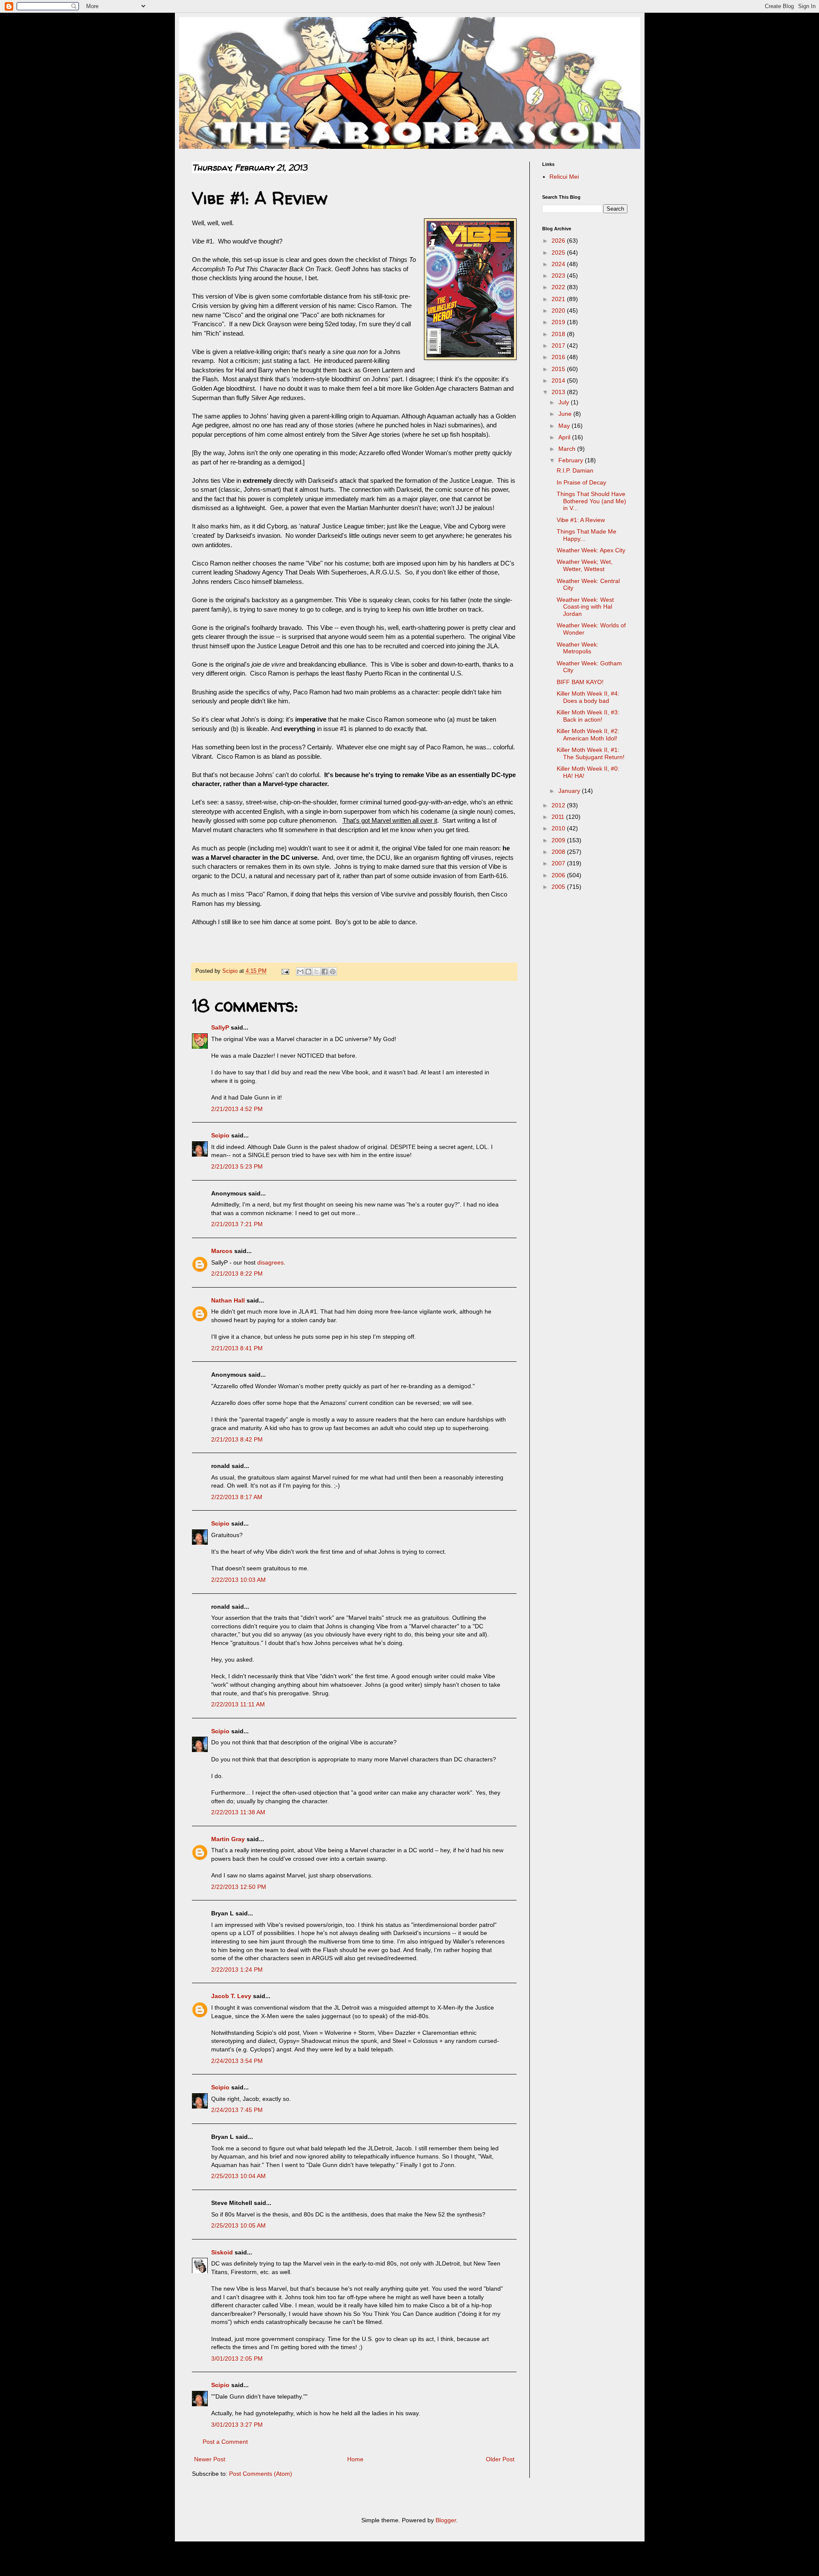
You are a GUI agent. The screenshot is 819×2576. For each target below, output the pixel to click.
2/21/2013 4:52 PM (237, 1109)
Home (355, 2459)
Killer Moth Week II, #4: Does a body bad (588, 697)
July (565, 402)
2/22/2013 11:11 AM (238, 1704)
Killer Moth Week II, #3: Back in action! (588, 716)
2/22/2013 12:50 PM (239, 1887)
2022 (559, 287)
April (565, 437)
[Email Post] (285, 971)
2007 (559, 863)
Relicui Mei (564, 177)
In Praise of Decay (581, 482)
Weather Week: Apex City (591, 550)
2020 (559, 310)
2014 (559, 380)
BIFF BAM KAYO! (580, 682)
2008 (559, 852)
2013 (559, 392)
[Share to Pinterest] (333, 972)
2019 (559, 322)
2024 (559, 264)
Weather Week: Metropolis (578, 648)
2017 (559, 345)
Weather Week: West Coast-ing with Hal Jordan (585, 607)
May (565, 426)
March (568, 449)
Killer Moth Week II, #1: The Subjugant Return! (591, 753)
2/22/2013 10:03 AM (238, 1580)
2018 (559, 334)
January (570, 791)
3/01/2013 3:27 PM (237, 2425)
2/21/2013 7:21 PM (237, 1224)
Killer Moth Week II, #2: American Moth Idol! (588, 735)
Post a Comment (225, 2442)
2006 (559, 875)
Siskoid (222, 2252)
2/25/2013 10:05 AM (238, 2225)
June (566, 414)
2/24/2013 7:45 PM (237, 2110)
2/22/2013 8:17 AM (237, 1497)
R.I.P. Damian (575, 470)
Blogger (446, 2520)
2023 (559, 276)
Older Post (500, 2459)
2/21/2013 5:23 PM (237, 1166)
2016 (559, 357)
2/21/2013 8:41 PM (237, 1348)
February (572, 460)
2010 (559, 828)
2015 (559, 369)
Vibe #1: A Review (581, 520)
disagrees (270, 1262)
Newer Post (210, 2459)
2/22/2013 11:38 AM (238, 1812)
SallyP (220, 1027)
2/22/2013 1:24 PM (237, 1970)
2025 (559, 252)
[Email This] (300, 972)
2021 (559, 299)
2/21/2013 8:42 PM (237, 1439)
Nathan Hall (228, 1300)
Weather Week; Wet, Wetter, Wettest (585, 565)
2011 (559, 817)
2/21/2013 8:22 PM (237, 1273)
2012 (559, 805)
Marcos (222, 1251)
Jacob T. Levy (231, 1996)
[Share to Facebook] (325, 972)
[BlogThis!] (308, 972)
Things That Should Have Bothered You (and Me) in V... (591, 501)
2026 (559, 241)
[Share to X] (317, 972)
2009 (559, 840)
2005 (559, 887)
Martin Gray (228, 1839)
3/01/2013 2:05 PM (237, 2358)
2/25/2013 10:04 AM (238, 2176)
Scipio (220, 1135)
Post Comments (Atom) (261, 2474)
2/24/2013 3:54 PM (237, 2061)
